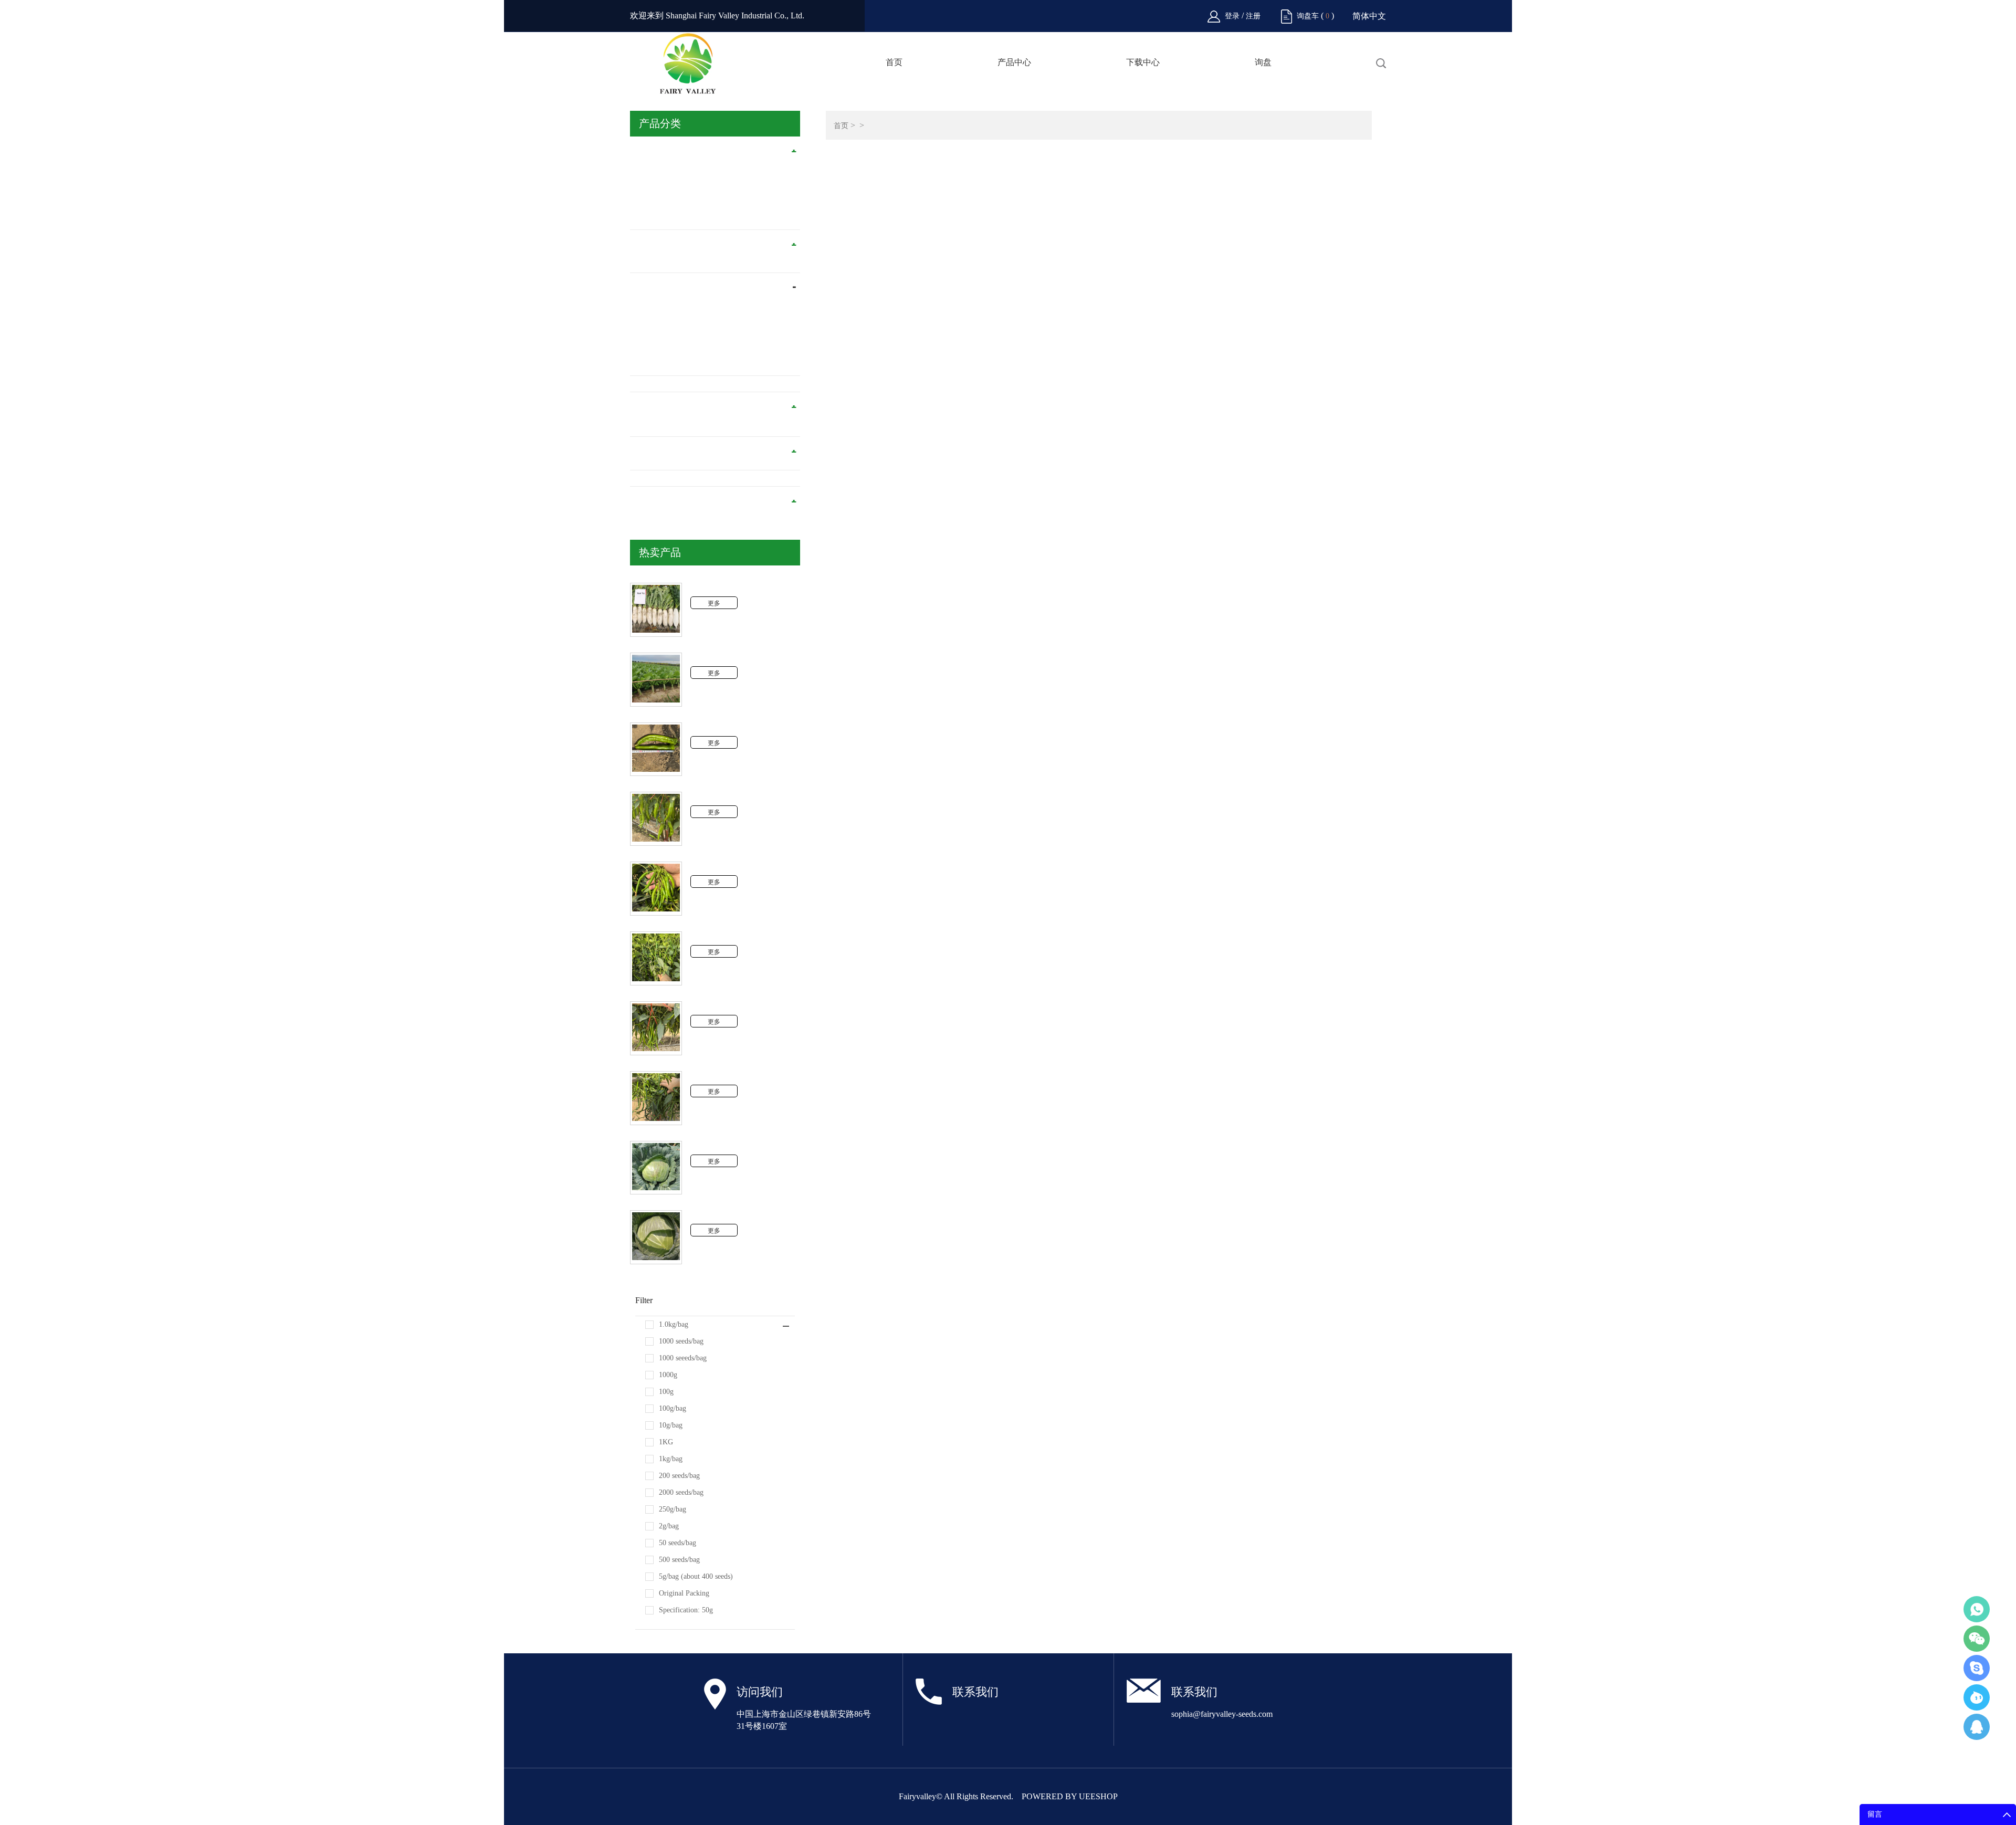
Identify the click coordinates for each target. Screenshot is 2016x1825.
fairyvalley (1977, 1697)
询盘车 (1308, 16)
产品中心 (1014, 62)
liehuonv (1977, 1668)
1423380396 (1977, 1727)
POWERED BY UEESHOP (1070, 1796)
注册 (1253, 16)
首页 (894, 62)
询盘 (1263, 62)
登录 (1233, 16)
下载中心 (1143, 62)
